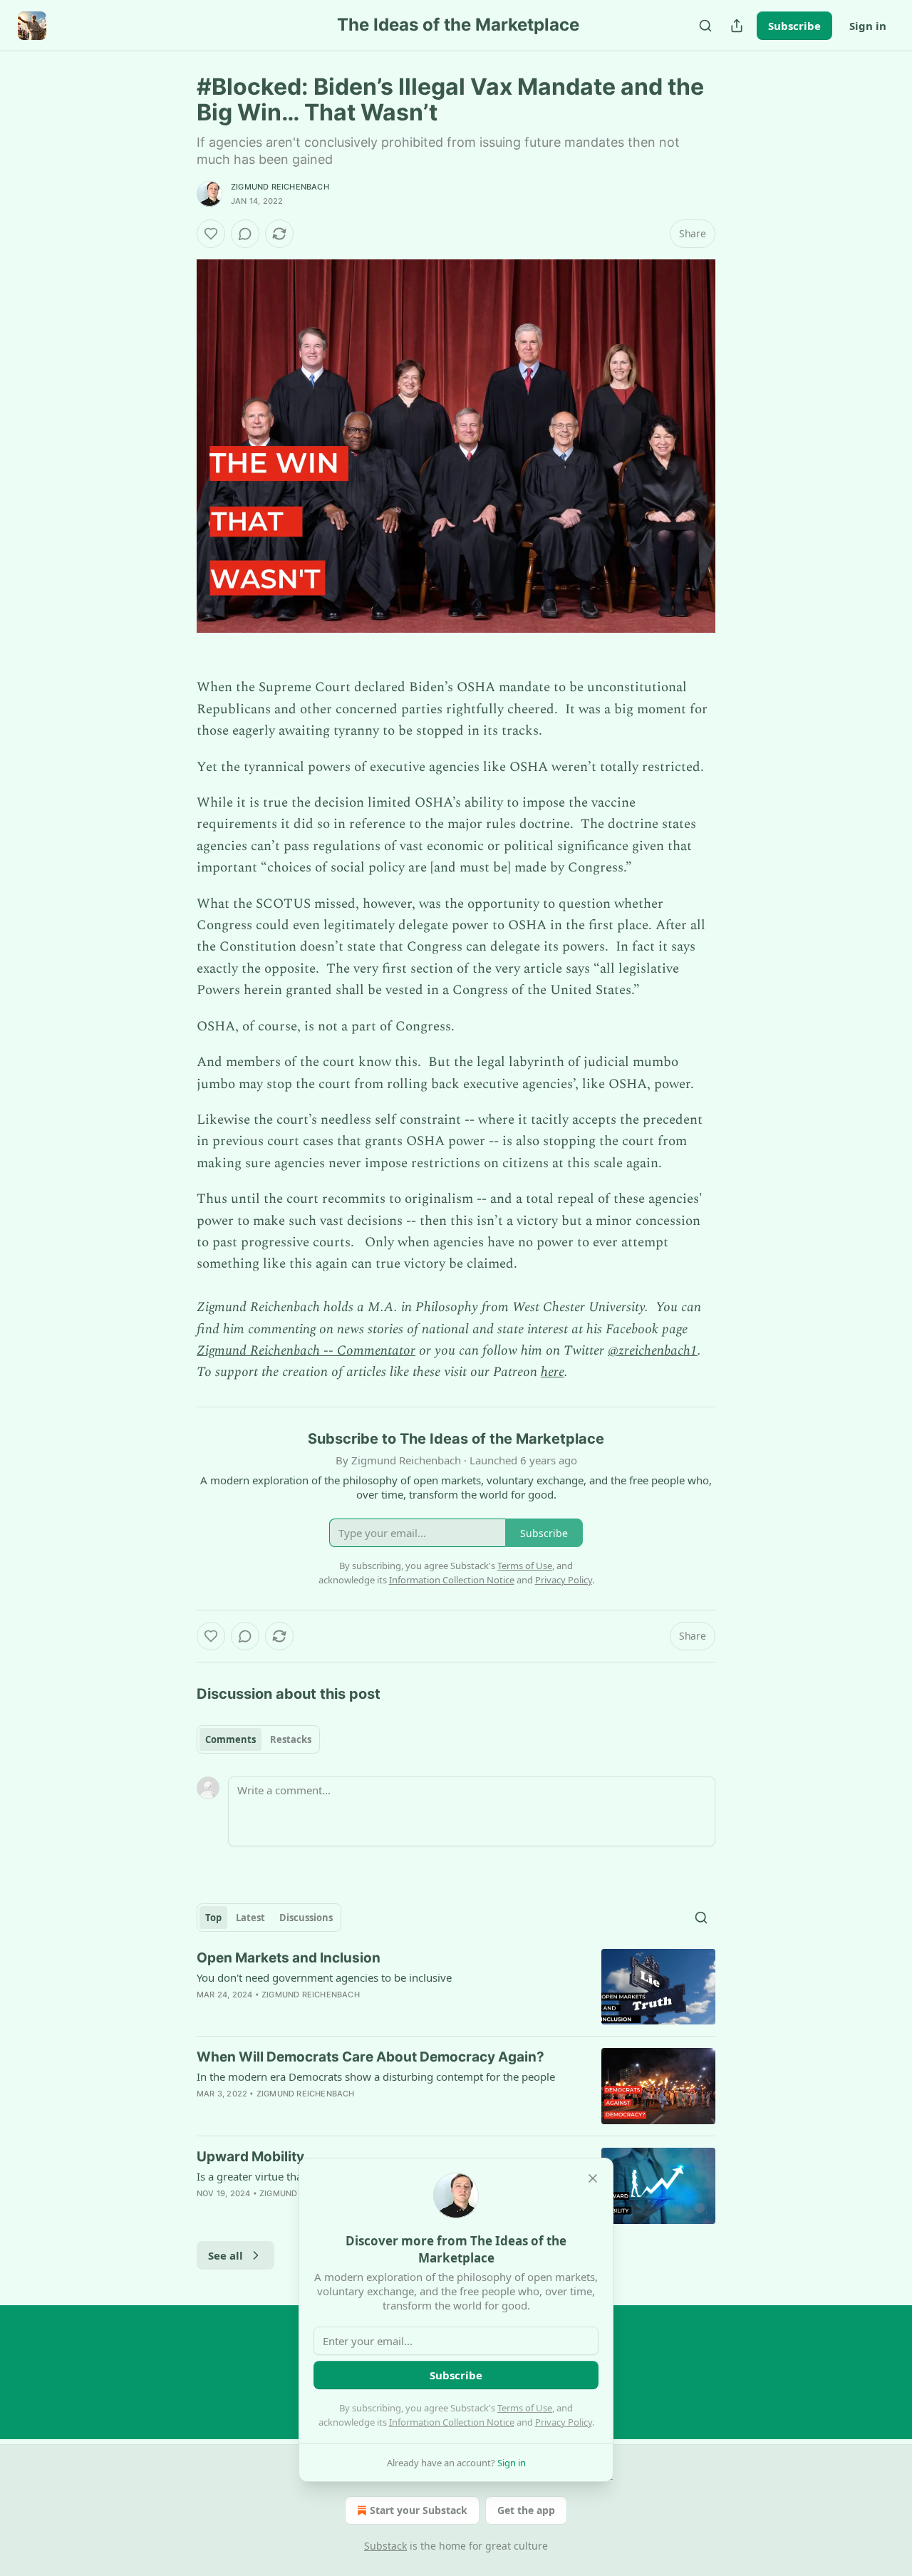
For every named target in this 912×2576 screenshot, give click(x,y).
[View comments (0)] (245, 234)
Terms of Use (525, 2408)
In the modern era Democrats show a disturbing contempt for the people (376, 2076)
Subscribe (794, 26)
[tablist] (258, 1739)
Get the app (526, 2510)
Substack (385, 2546)
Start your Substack (419, 2510)
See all (226, 2255)
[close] (593, 2178)
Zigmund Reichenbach (280, 187)
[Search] (705, 26)
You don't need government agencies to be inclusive (324, 1977)
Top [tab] (213, 1918)
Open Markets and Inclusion (289, 1958)
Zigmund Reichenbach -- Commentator (306, 1351)
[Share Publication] (737, 26)
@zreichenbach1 (653, 1351)
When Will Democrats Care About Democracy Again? (370, 2057)
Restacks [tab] (291, 1739)
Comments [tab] (230, 1739)
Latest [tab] (250, 1918)
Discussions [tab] (306, 1918)
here (553, 1372)
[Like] (211, 234)
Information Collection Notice (452, 2422)
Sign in (868, 26)
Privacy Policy (564, 2422)
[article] (456, 1987)
